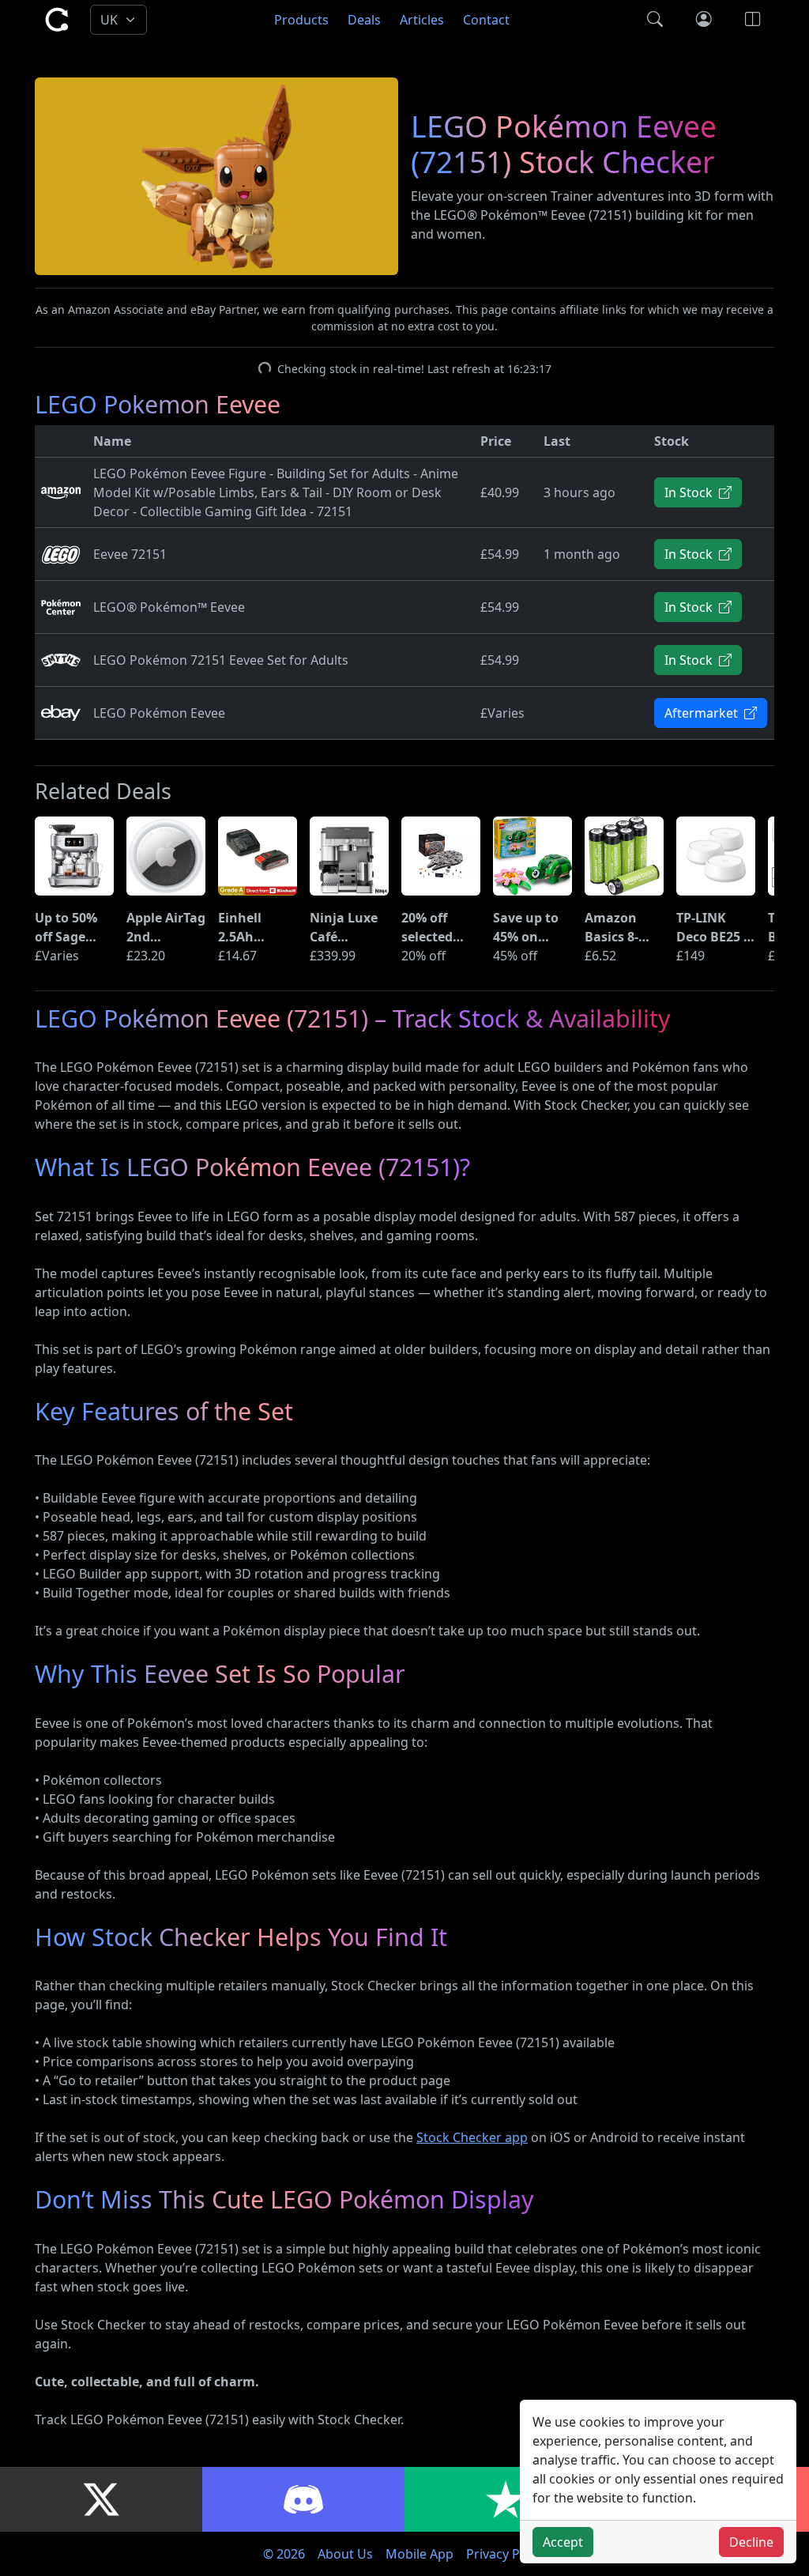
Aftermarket (703, 713)
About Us (345, 2554)
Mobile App (420, 2554)
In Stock (690, 492)
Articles (422, 20)
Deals (364, 20)
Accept (563, 2542)
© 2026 (284, 2554)
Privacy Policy (506, 2554)
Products (301, 20)
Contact (486, 20)
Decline (751, 2542)
